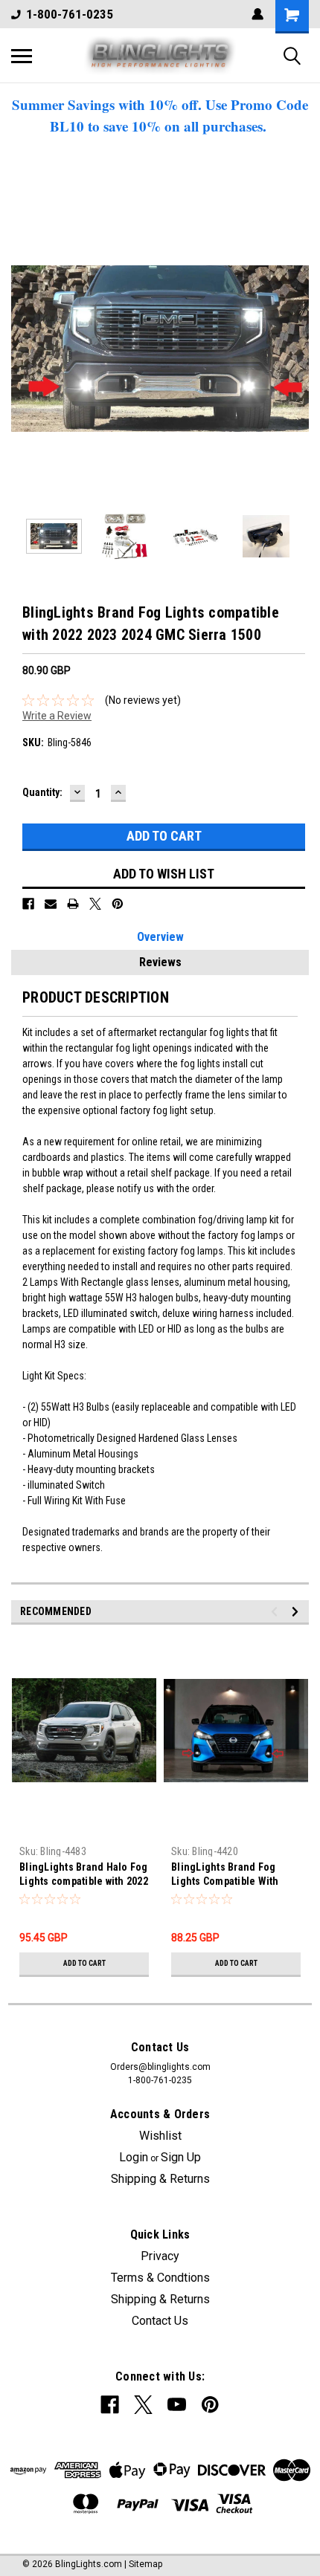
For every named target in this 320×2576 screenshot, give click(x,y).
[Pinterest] (118, 904)
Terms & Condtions (160, 2278)
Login (134, 2157)
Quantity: (42, 792)
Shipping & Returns (160, 2179)
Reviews (160, 962)
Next (298, 349)
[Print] (73, 904)
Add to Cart (84, 1963)
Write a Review (57, 716)
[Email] (51, 904)
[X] (95, 904)
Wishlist (160, 2136)
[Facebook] (28, 904)
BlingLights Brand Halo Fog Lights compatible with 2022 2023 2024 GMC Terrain (84, 1876)
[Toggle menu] (22, 56)
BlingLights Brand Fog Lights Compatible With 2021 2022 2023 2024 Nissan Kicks (236, 1876)
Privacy (160, 2256)
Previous (22, 349)
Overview (160, 937)
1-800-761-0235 (70, 14)
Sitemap (145, 2564)
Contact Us (160, 2321)
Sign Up (181, 2157)
